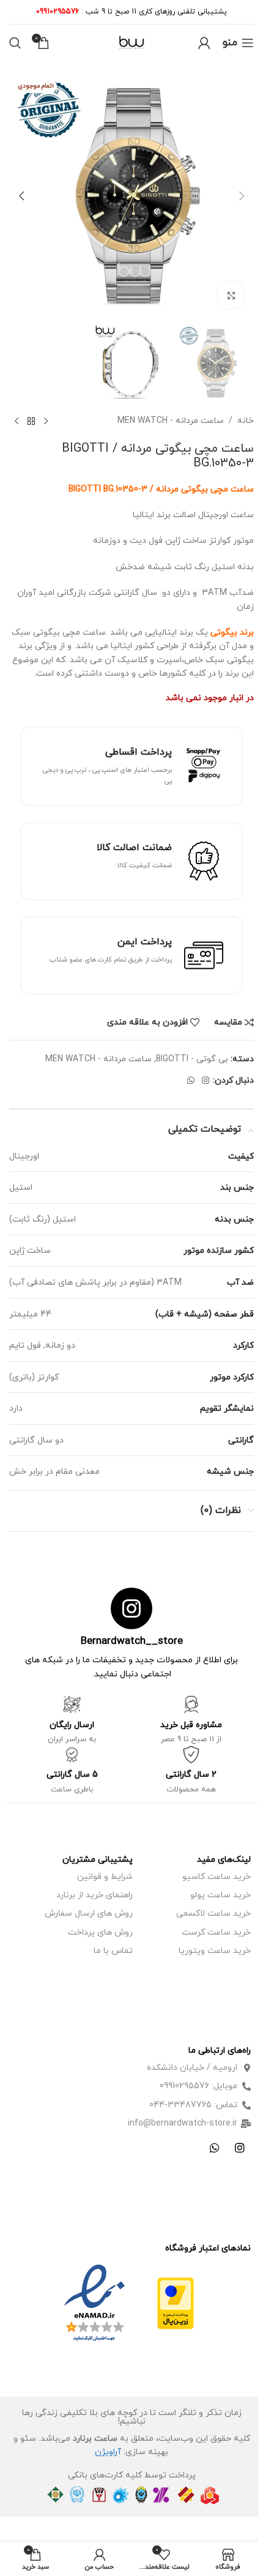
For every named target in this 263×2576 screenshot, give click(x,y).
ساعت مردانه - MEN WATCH (171, 421)
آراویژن (108, 2452)
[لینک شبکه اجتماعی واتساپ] (191, 1081)
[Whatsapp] (215, 2148)
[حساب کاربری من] (204, 43)
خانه (246, 421)
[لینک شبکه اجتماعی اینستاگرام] (206, 1081)
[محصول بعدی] (17, 422)
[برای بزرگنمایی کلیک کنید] (231, 295)
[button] (242, 196)
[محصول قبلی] (46, 422)
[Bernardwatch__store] (131, 1608)
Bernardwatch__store (132, 1641)
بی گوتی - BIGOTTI (192, 1059)
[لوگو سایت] (131, 42)
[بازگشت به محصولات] (31, 422)
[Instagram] (240, 2148)
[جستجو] (15, 43)
